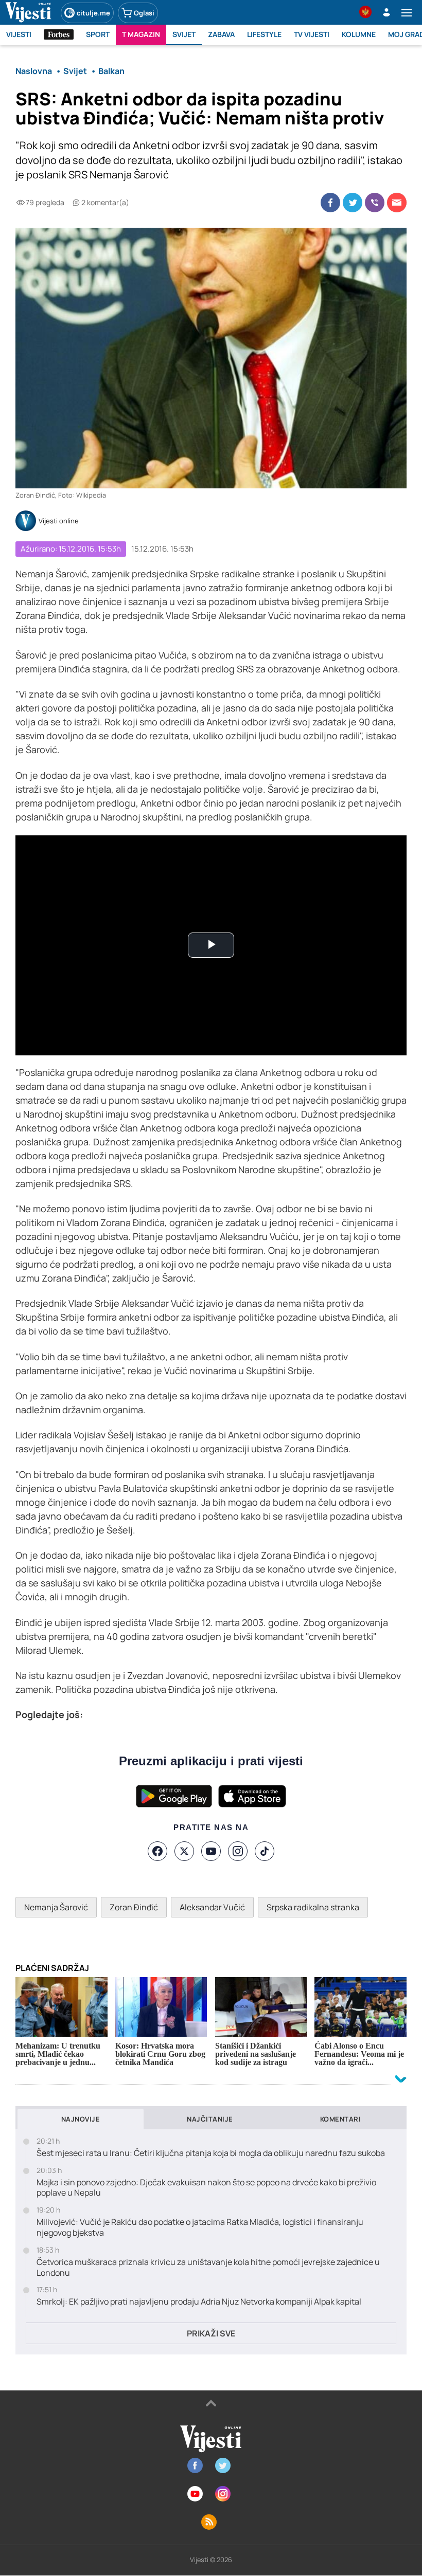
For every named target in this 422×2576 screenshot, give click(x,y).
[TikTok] (265, 1851)
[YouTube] (211, 1851)
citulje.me (93, 13)
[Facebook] (157, 1851)
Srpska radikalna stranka (313, 1907)
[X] (184, 1851)
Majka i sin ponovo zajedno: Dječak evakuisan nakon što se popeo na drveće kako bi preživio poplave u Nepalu (206, 2188)
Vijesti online (59, 521)
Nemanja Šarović (56, 1907)
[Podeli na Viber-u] (375, 203)
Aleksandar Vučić (212, 1907)
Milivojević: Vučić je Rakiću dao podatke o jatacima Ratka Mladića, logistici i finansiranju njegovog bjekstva (200, 2227)
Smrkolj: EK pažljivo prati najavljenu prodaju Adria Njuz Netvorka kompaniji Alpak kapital (199, 2302)
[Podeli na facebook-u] (330, 203)
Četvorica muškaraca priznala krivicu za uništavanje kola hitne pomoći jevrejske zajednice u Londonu (208, 2268)
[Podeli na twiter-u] (353, 203)
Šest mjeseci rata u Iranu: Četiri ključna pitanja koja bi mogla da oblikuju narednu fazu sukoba (211, 2153)
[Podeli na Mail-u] (397, 203)
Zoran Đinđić (134, 1907)
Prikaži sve (211, 2333)
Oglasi (144, 13)
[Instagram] (238, 1851)
